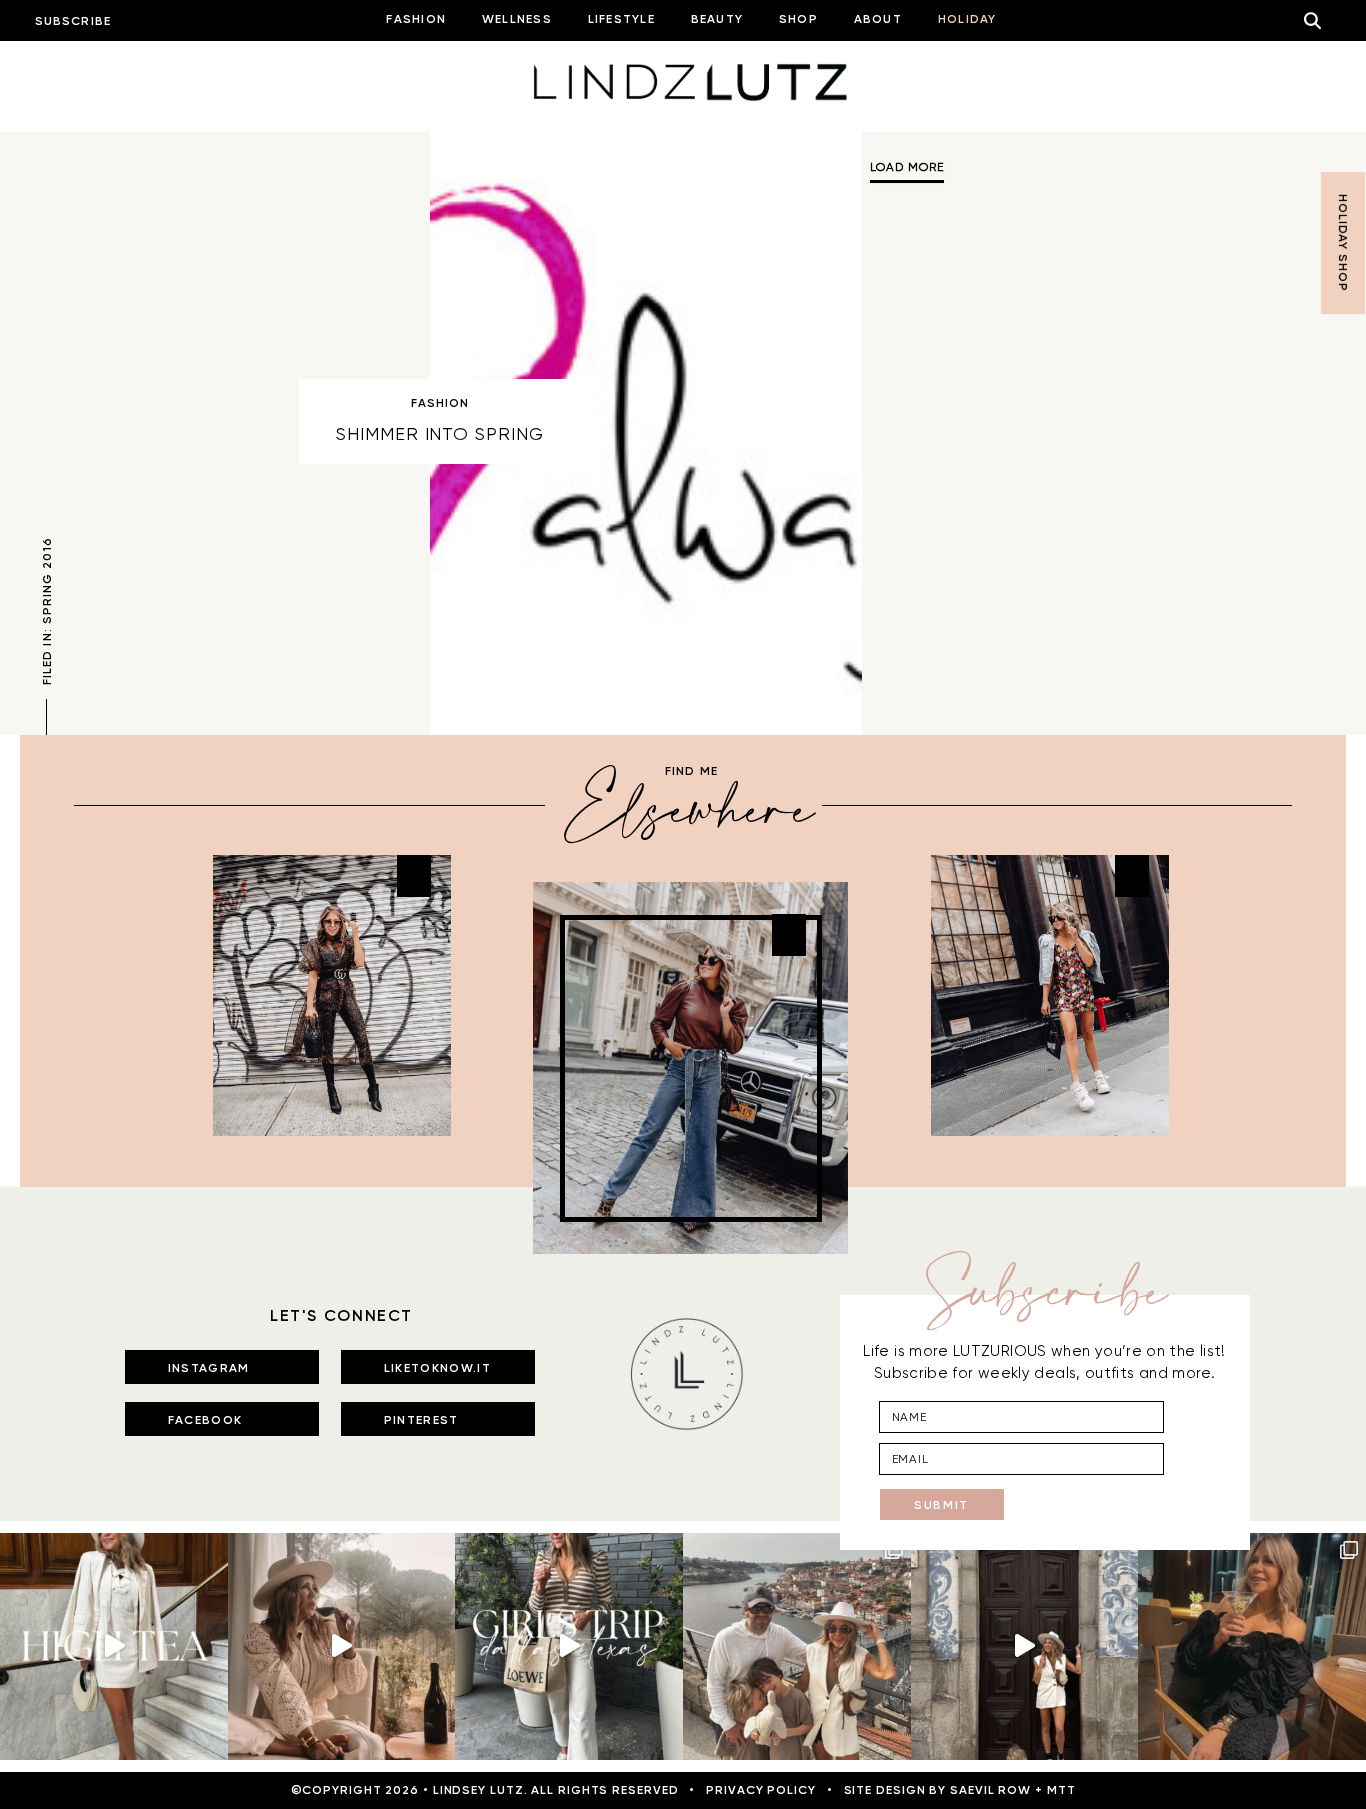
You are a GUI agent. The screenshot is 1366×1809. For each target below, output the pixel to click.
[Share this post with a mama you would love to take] (114, 1647)
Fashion (440, 403)
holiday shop (1343, 243)
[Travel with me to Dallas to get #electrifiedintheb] (569, 1647)
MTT (1061, 1790)
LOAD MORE (906, 167)
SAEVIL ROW (990, 1790)
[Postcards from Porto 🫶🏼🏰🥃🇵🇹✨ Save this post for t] (797, 1647)
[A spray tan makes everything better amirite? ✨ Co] (342, 1647)
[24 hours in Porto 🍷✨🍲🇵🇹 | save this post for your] (1025, 1647)
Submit (941, 1505)
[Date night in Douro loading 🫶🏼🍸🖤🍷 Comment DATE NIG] (1252, 1647)
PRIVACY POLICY (761, 1790)
